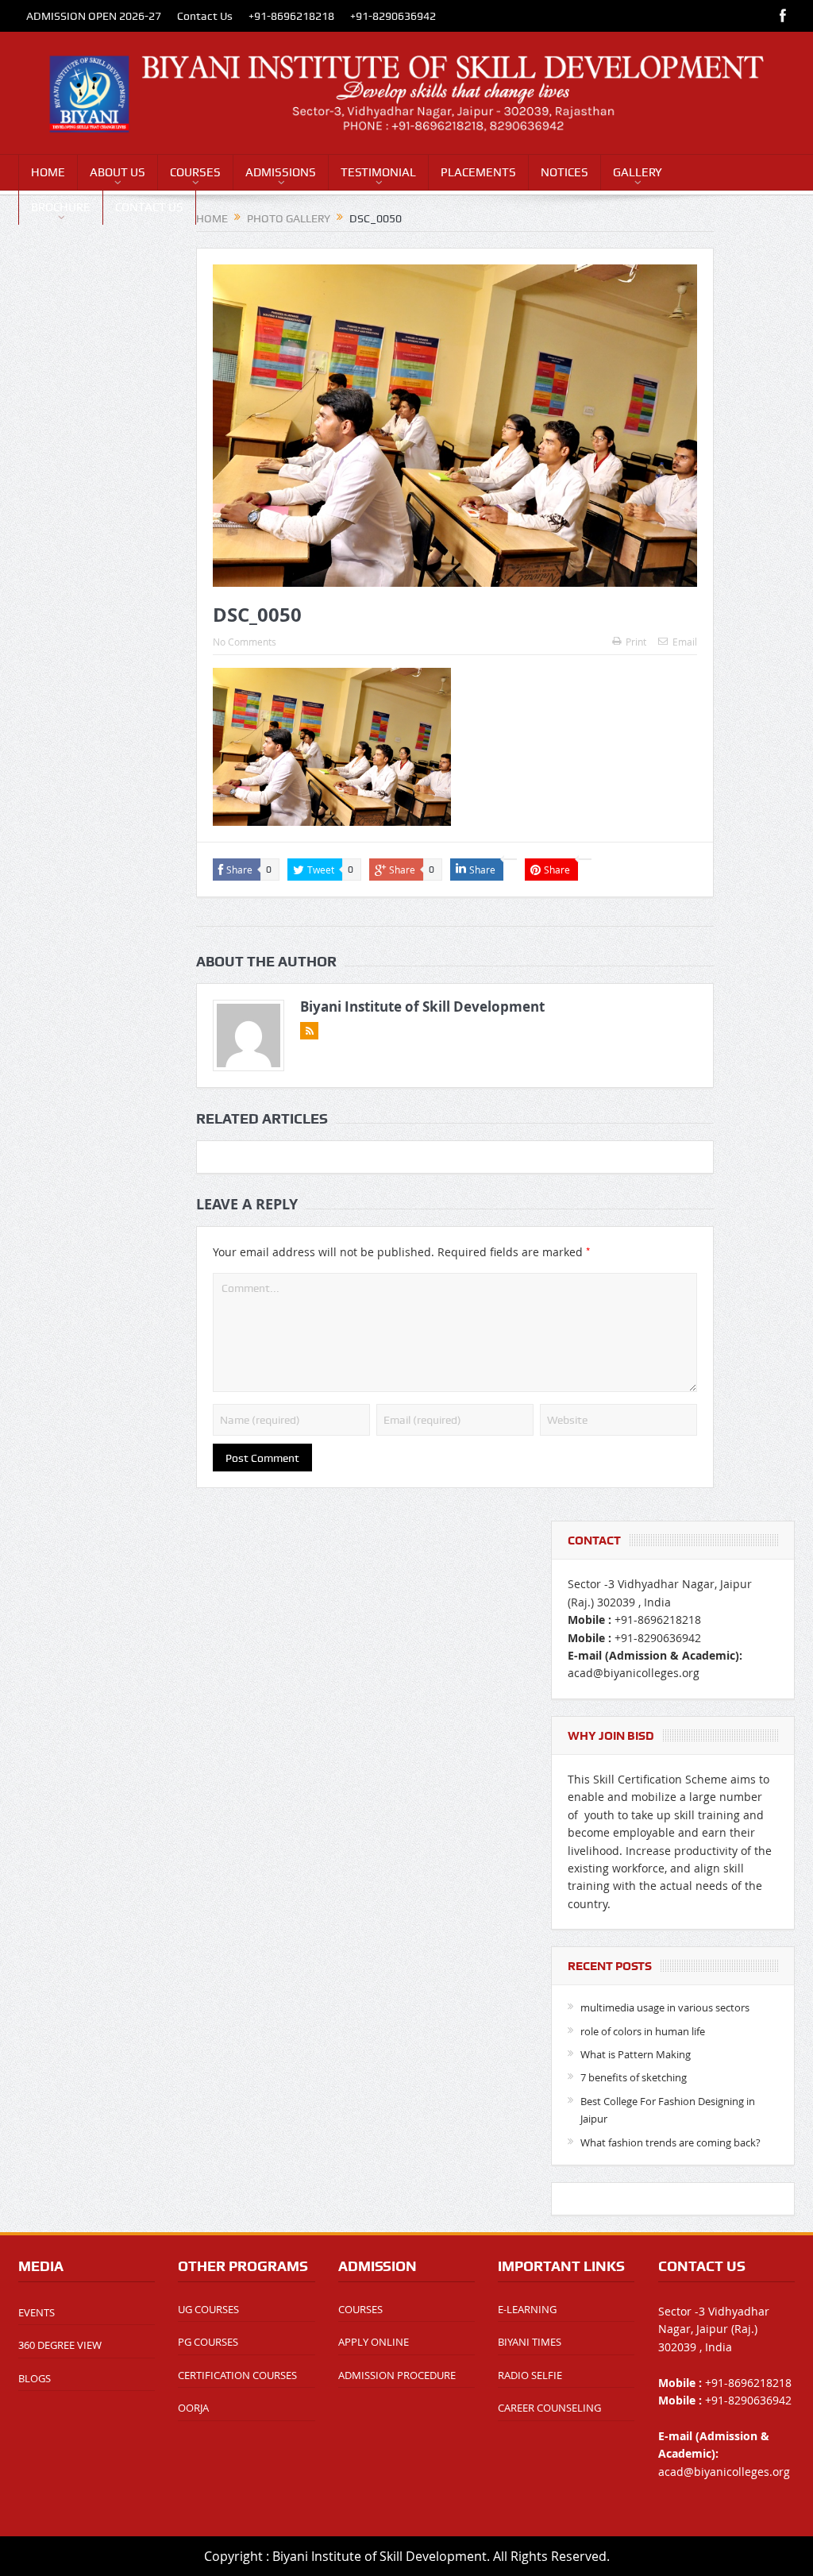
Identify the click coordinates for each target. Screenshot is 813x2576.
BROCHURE (61, 207)
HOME (48, 172)
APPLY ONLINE (374, 2342)
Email (685, 642)
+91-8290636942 (393, 16)
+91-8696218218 (291, 16)
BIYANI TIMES (530, 2342)
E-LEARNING (527, 2309)
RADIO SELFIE (530, 2375)
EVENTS (37, 2312)
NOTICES (564, 172)
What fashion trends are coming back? (670, 2142)
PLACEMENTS (478, 172)
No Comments (245, 642)
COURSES (195, 172)
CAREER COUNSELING (549, 2408)
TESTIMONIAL (378, 172)
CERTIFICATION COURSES (237, 2375)
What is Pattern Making (636, 2054)
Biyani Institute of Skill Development (422, 1006)
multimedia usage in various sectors (665, 2007)
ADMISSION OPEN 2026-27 (94, 16)
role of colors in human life (643, 2031)
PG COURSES (208, 2342)
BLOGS (35, 2378)
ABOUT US (118, 172)
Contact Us (205, 16)
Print (636, 642)
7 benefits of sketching (634, 2077)
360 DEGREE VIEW (60, 2345)
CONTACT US (149, 207)
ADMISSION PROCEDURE (397, 2375)
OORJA (193, 2408)
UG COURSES (208, 2309)
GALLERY (638, 172)
